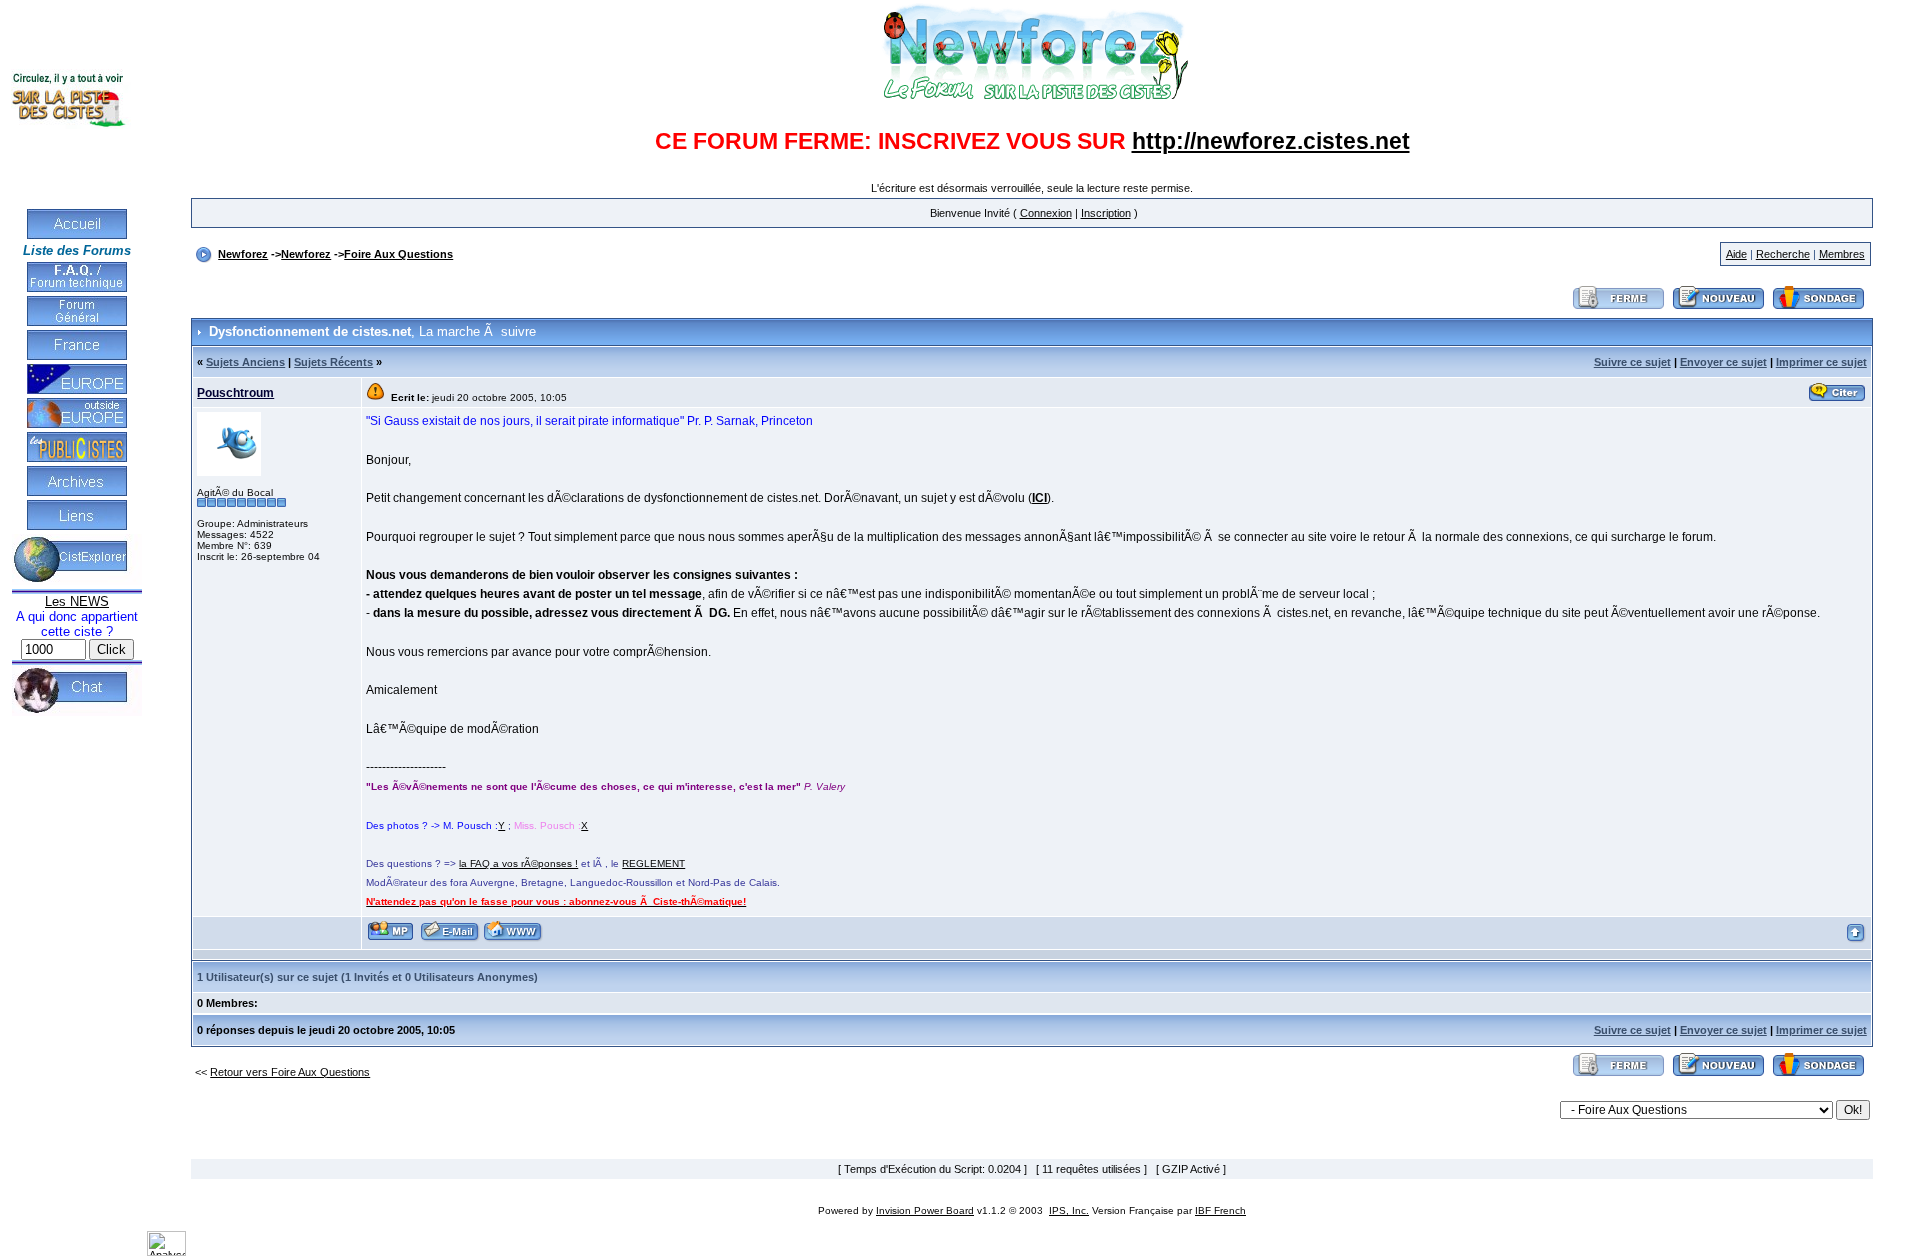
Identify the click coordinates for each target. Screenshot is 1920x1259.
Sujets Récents (333, 362)
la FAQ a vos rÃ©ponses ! (518, 863)
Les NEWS (77, 601)
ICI (1039, 498)
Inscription (1106, 213)
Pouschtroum (235, 393)
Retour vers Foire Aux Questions (290, 1072)
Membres (1842, 254)
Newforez (243, 254)
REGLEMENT (653, 863)
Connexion (1046, 213)
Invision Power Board (925, 1210)
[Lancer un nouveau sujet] (1719, 310)
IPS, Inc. (1069, 1210)
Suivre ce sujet (1632, 362)
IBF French (1220, 1210)
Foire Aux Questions (398, 254)
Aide (1736, 254)
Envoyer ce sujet (1723, 362)
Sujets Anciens (245, 362)
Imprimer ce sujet (1821, 362)
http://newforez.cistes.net (1271, 141)
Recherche (1783, 254)
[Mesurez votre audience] (166, 1252)
